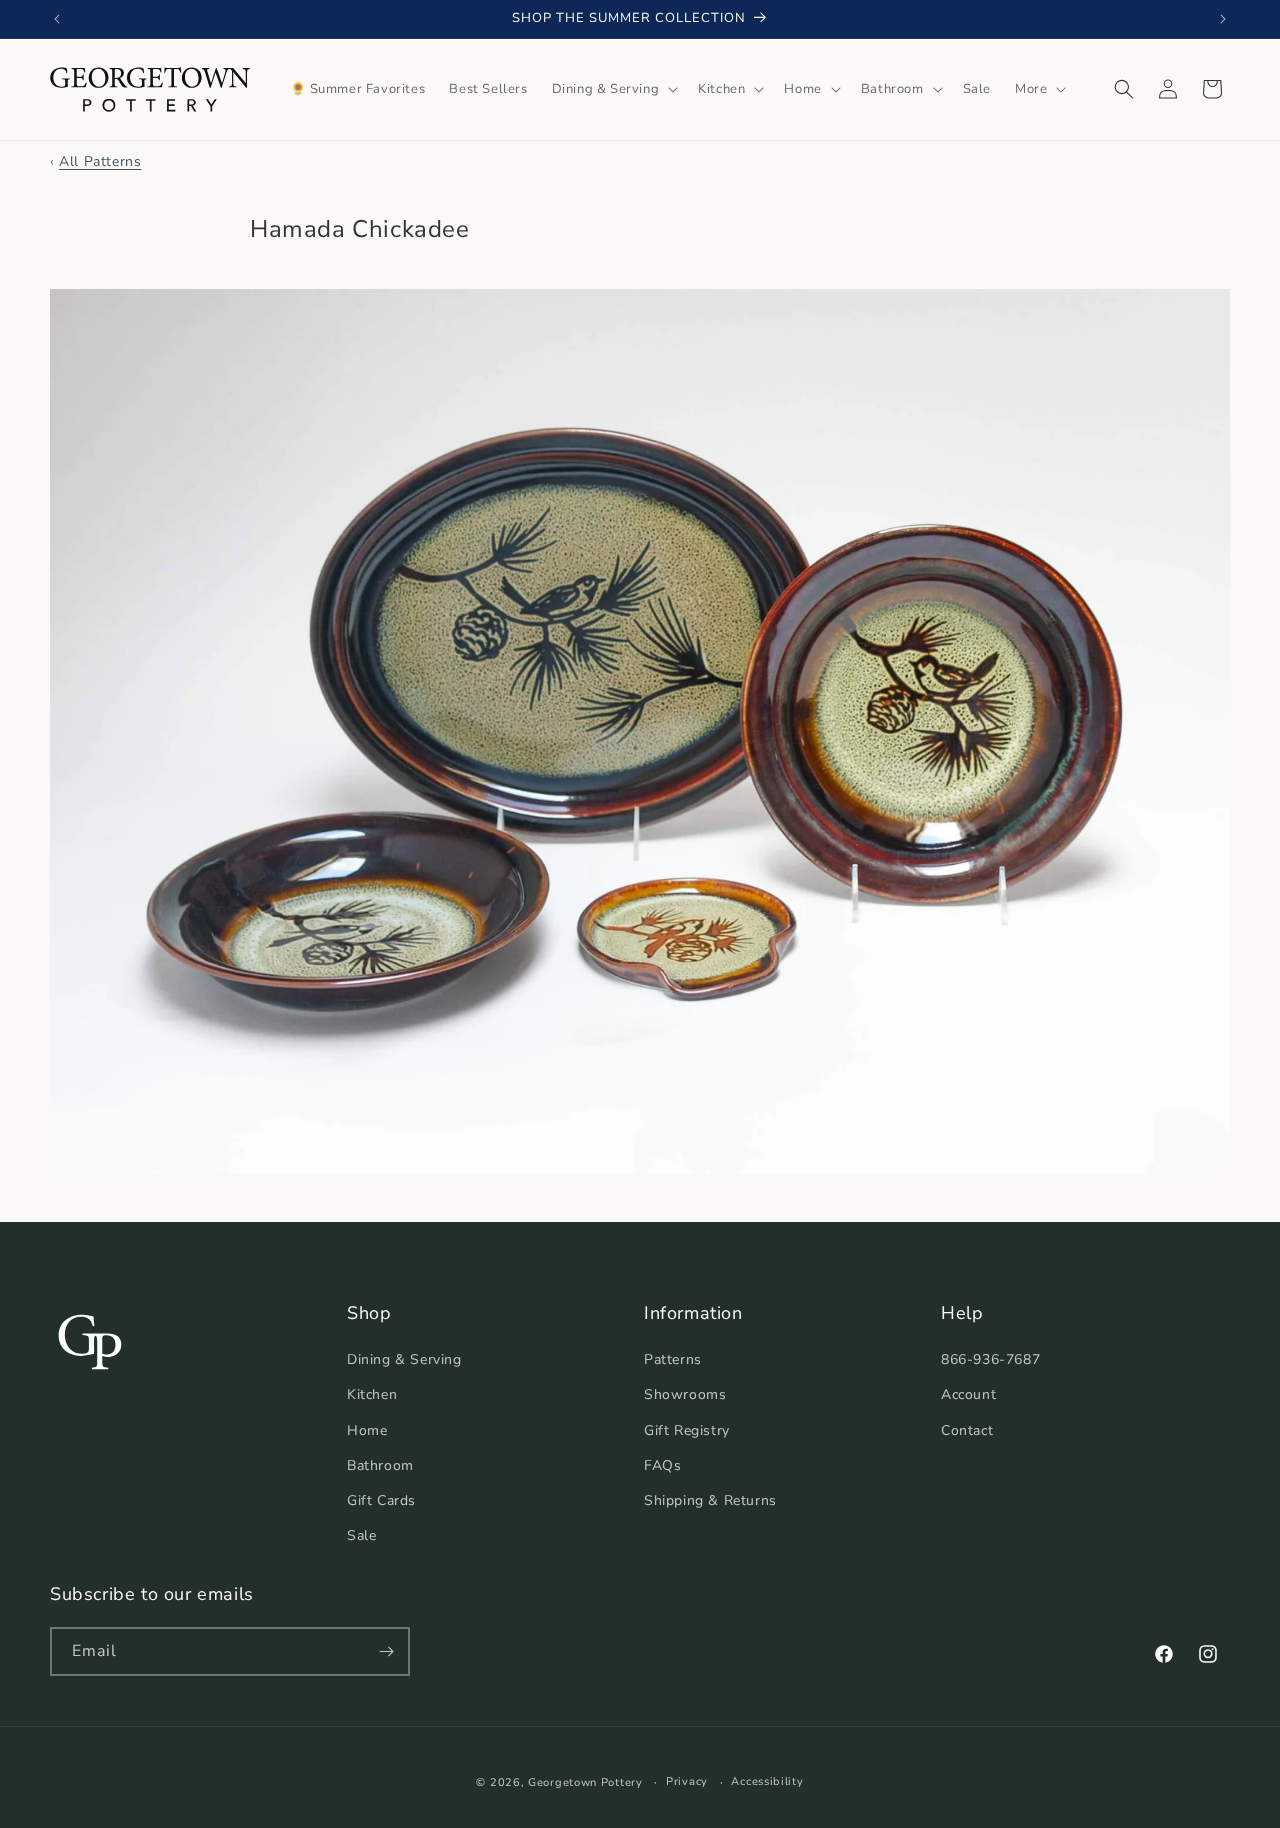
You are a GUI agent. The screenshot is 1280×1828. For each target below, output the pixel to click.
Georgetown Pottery (585, 1782)
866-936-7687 (990, 1359)
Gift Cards (381, 1500)
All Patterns (100, 161)
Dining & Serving (404, 1359)
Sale (361, 1535)
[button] (613, 89)
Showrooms (685, 1394)
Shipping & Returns (710, 1500)
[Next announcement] (1223, 19)
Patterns (673, 1359)
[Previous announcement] (57, 19)
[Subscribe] (386, 1651)
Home (367, 1430)
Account (968, 1394)
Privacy (687, 1781)
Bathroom (380, 1465)
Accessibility (767, 1781)
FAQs (662, 1465)
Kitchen (372, 1394)
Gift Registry (687, 1430)
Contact (967, 1430)
